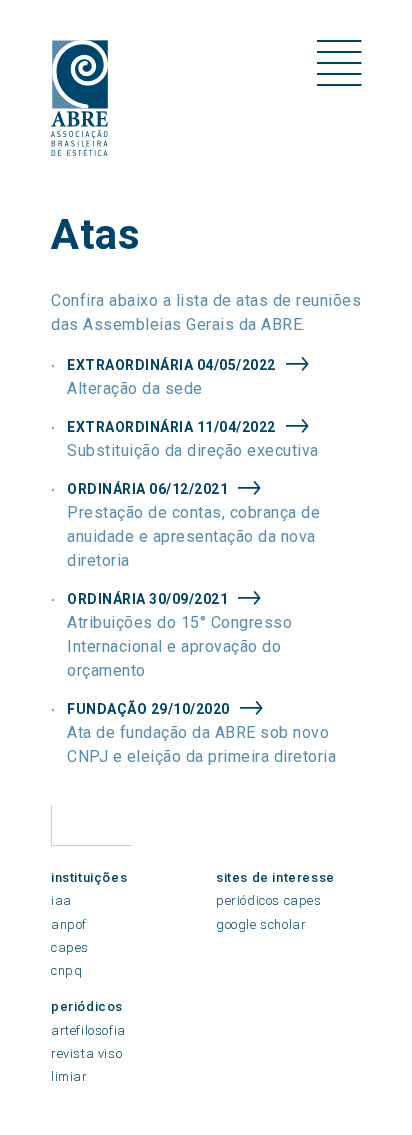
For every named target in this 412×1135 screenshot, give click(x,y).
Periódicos (87, 1006)
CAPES (70, 947)
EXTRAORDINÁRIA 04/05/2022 (171, 365)
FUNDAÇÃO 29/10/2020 (148, 709)
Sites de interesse (275, 877)
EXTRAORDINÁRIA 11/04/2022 (171, 427)
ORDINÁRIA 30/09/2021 (147, 599)
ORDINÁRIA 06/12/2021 (147, 489)
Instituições (89, 877)
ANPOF (69, 924)
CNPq (66, 970)
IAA (61, 900)
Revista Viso (86, 1053)
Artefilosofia (88, 1030)
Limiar (69, 1076)
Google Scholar (261, 924)
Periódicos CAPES (269, 900)
